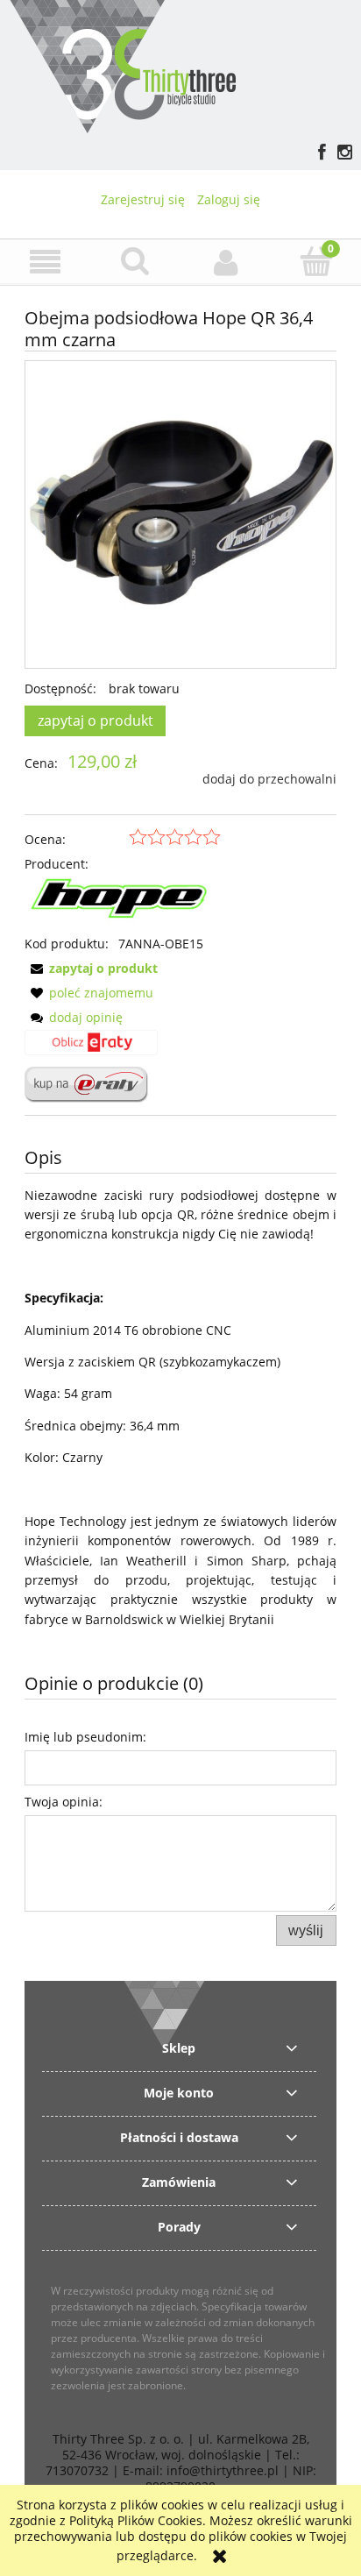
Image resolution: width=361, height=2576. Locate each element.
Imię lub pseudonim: (85, 1737)
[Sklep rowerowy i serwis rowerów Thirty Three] (122, 64)
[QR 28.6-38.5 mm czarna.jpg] (180, 514)
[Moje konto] (226, 262)
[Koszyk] (316, 261)
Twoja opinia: (64, 1802)
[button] (45, 263)
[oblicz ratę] (91, 1048)
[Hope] (123, 902)
